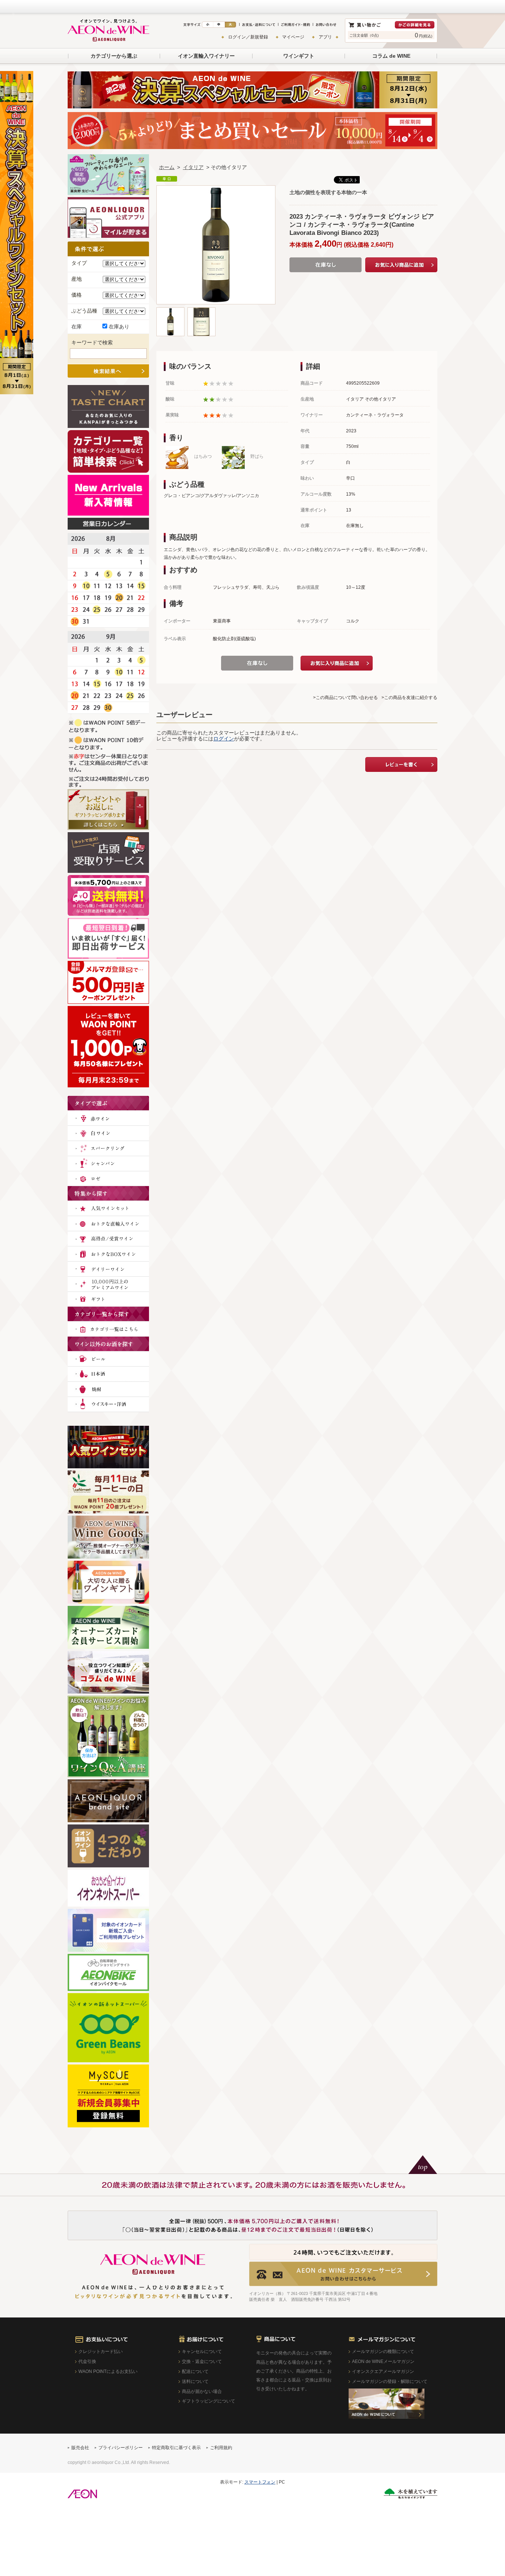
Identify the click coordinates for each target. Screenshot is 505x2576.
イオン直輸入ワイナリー (206, 56)
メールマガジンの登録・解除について (390, 2381)
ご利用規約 (221, 2448)
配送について (195, 2371)
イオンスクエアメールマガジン (383, 2371)
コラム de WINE (391, 56)
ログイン (224, 739)
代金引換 (87, 2361)
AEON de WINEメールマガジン (383, 2361)
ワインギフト (299, 56)
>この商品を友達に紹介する (409, 698)
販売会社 (80, 2448)
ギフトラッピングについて (209, 2401)
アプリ (325, 37)
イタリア (193, 167)
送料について (195, 2381)
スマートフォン (260, 2482)
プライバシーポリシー (121, 2448)
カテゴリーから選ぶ (114, 56)
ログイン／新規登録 (248, 37)
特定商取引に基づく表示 (176, 2448)
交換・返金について (202, 2361)
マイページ (293, 37)
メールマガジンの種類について (383, 2352)
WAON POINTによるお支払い (108, 2371)
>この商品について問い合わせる (345, 698)
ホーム (167, 167)
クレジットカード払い (101, 2352)
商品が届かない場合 (202, 2391)
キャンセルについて (202, 2352)
